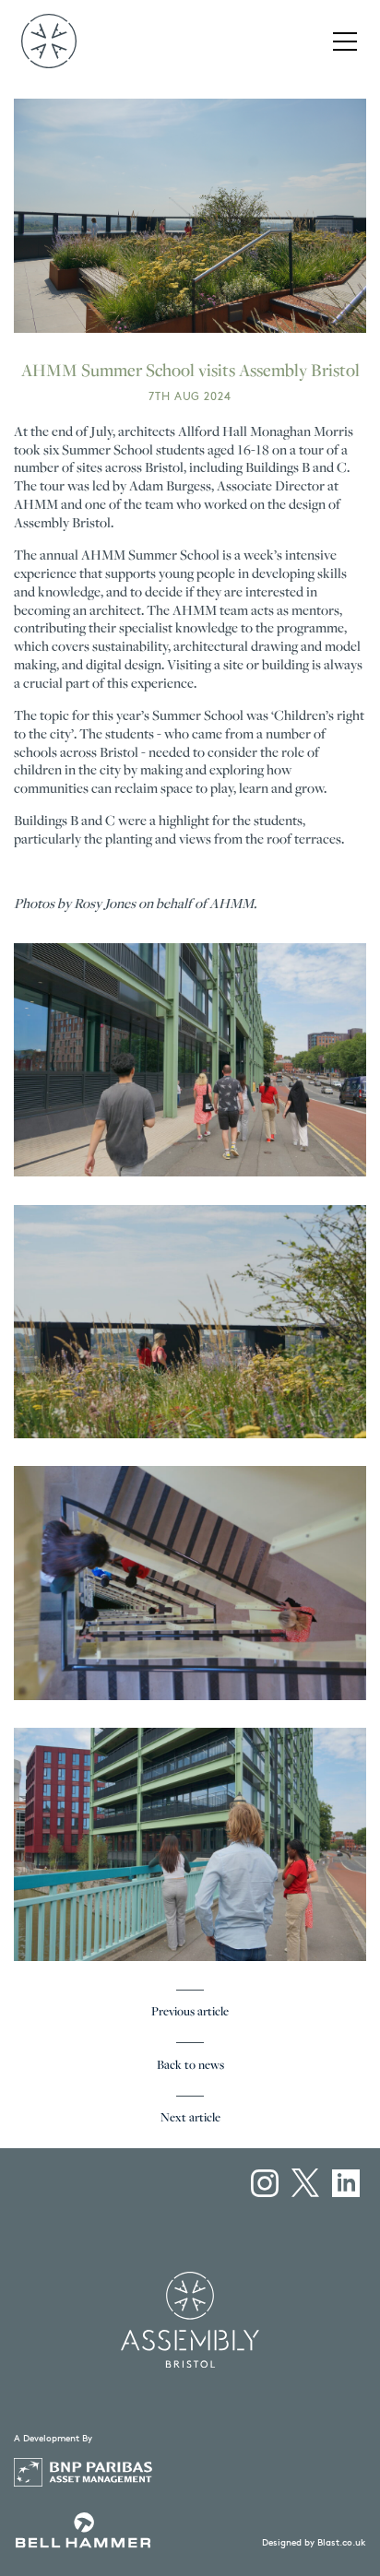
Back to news (190, 2066)
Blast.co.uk (342, 2542)
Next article (190, 2118)
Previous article (190, 2012)
